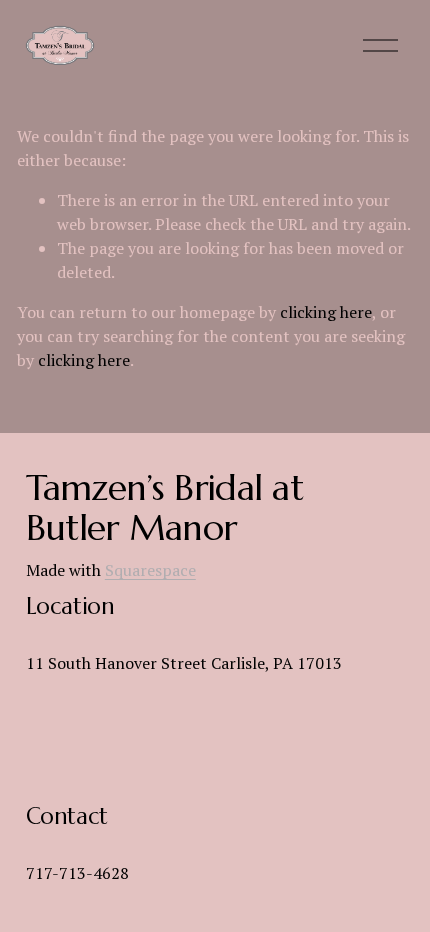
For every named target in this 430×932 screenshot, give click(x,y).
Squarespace (150, 570)
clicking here (326, 312)
